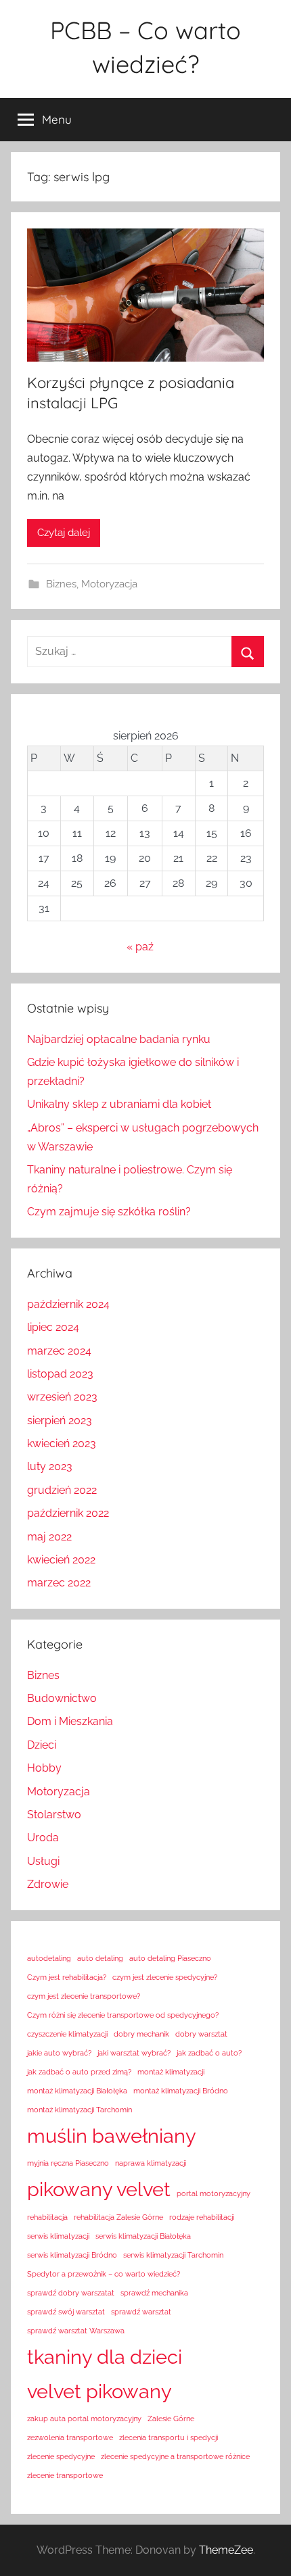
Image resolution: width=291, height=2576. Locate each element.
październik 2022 (68, 1513)
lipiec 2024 (53, 1327)
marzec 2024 (59, 1351)
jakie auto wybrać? (59, 2053)
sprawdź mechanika (154, 2293)
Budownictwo (62, 1698)
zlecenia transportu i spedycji (169, 2437)
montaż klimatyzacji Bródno (181, 2091)
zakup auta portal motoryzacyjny (84, 2419)
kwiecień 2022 (61, 1560)
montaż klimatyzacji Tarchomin (80, 2110)
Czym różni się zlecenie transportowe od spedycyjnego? (123, 2015)
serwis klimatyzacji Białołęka (143, 2236)
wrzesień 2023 (62, 1397)
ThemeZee (226, 2550)
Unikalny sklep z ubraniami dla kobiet (119, 1104)
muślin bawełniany (112, 2136)
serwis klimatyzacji (58, 2236)
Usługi (43, 1861)
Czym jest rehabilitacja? (67, 1977)
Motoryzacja (109, 584)
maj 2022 (49, 1537)
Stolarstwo (54, 1815)
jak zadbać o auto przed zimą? (79, 2072)
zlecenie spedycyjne (61, 2456)
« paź (140, 947)
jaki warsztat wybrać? (134, 2053)
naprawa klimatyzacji (151, 2163)
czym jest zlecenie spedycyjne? (165, 1977)
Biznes (61, 584)
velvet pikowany (99, 2391)
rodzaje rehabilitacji (202, 2217)
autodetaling (49, 1958)
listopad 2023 (60, 1374)
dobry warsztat (201, 2034)
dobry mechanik (141, 2034)
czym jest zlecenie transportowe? (84, 1996)
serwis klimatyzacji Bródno (72, 2255)
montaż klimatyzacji (171, 2072)
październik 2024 (68, 1304)
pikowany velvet (99, 2189)
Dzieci (42, 1745)
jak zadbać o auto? (209, 2053)
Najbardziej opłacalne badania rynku (119, 1039)
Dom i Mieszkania (70, 1721)
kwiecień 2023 (62, 1443)
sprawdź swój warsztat (66, 2312)
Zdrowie (48, 1884)
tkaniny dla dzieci (105, 2357)
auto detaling (100, 1958)
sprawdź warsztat (141, 2312)
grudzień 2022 (62, 1490)
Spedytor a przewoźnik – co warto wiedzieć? (104, 2274)
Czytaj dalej (64, 533)
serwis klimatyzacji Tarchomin (173, 2255)
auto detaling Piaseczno (170, 1958)
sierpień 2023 (60, 1420)
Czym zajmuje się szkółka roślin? (109, 1212)
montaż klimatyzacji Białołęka (77, 2091)
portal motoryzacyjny (214, 2193)
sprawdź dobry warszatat (71, 2293)
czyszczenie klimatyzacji (67, 2034)
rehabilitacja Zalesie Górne (118, 2217)
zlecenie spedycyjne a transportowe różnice (175, 2456)
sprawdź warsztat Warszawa (76, 2331)
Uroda (43, 1838)
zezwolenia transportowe (70, 2437)
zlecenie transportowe (65, 2475)
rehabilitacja (47, 2217)
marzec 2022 (59, 1583)
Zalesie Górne (171, 2419)
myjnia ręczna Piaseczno (68, 2163)
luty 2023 (50, 1466)
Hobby (44, 1768)
